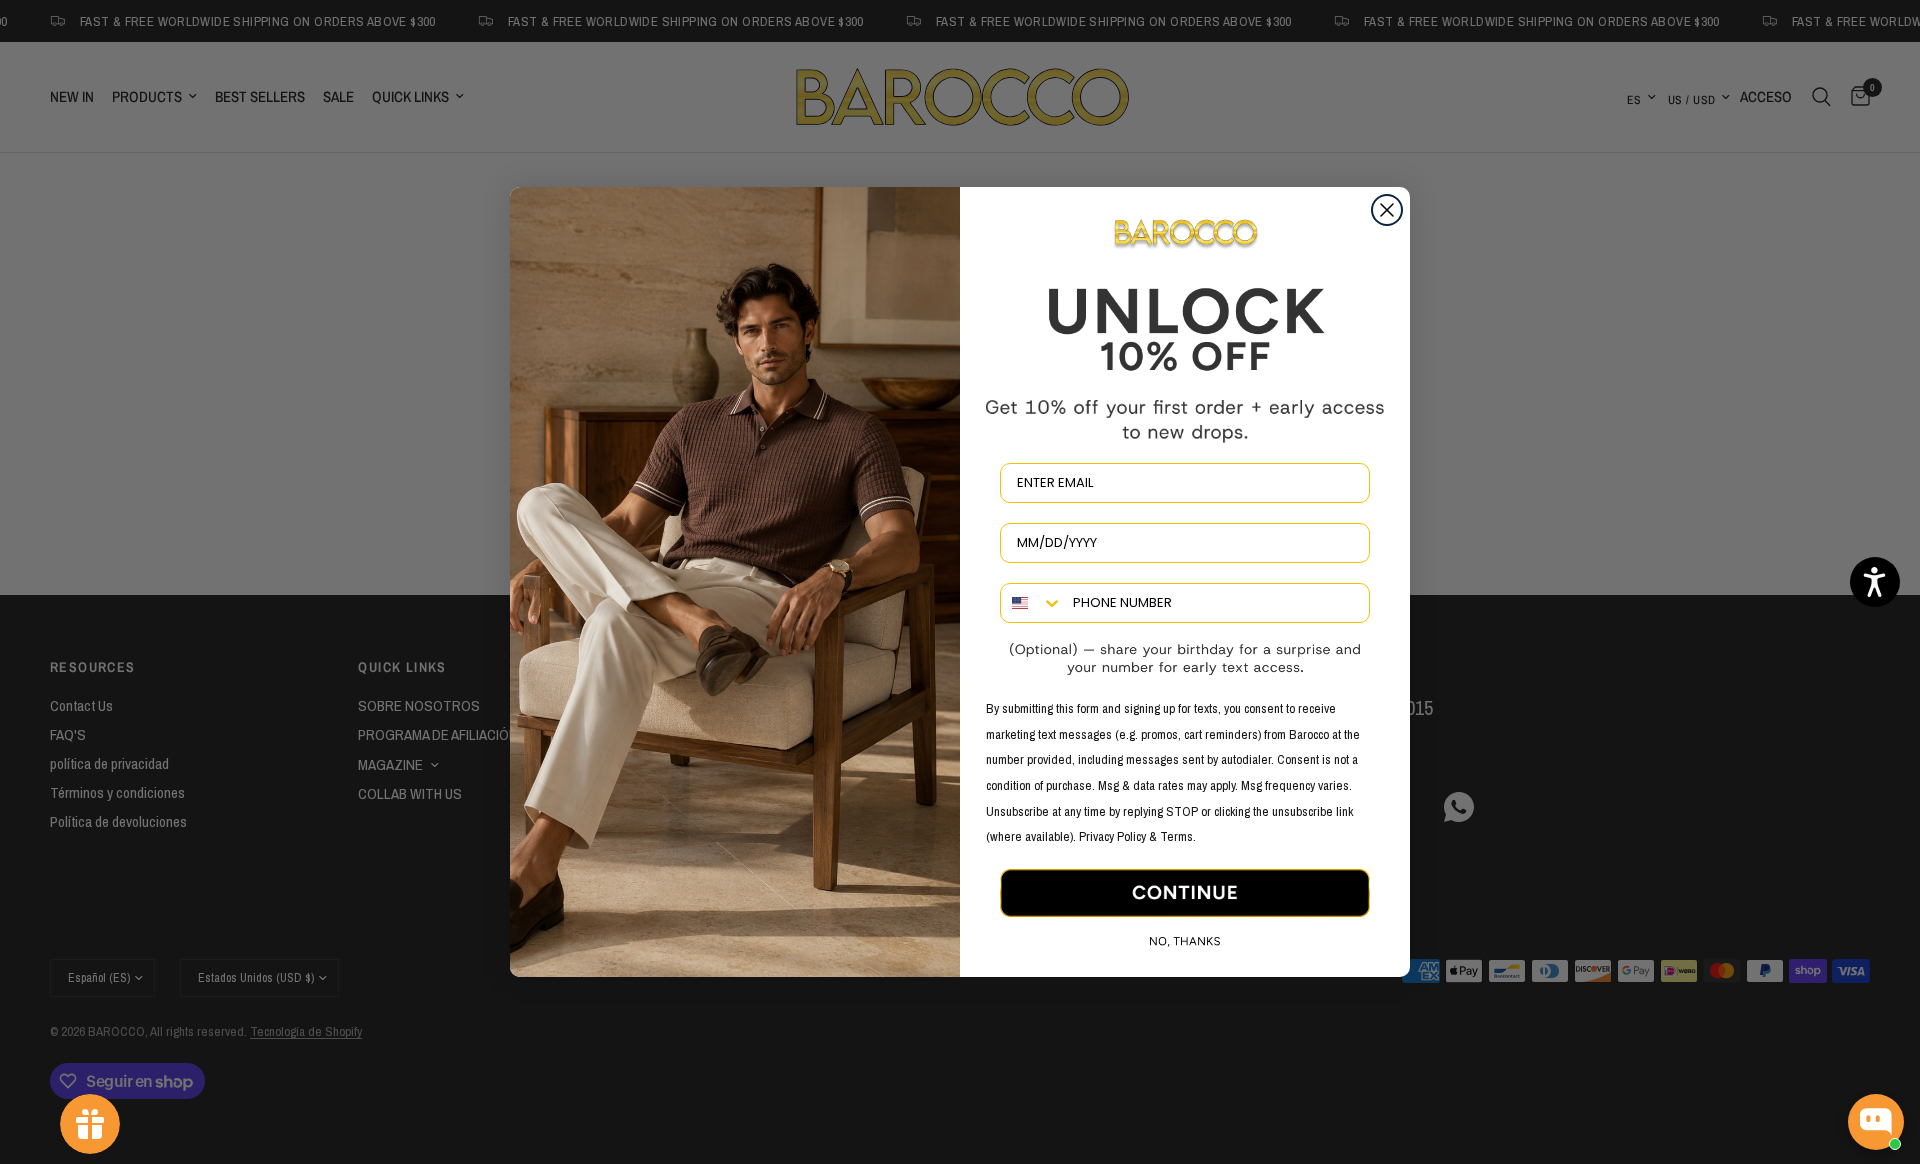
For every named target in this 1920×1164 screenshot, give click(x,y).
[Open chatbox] (1876, 1122)
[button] (1875, 582)
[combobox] (1032, 603)
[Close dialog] (1387, 210)
